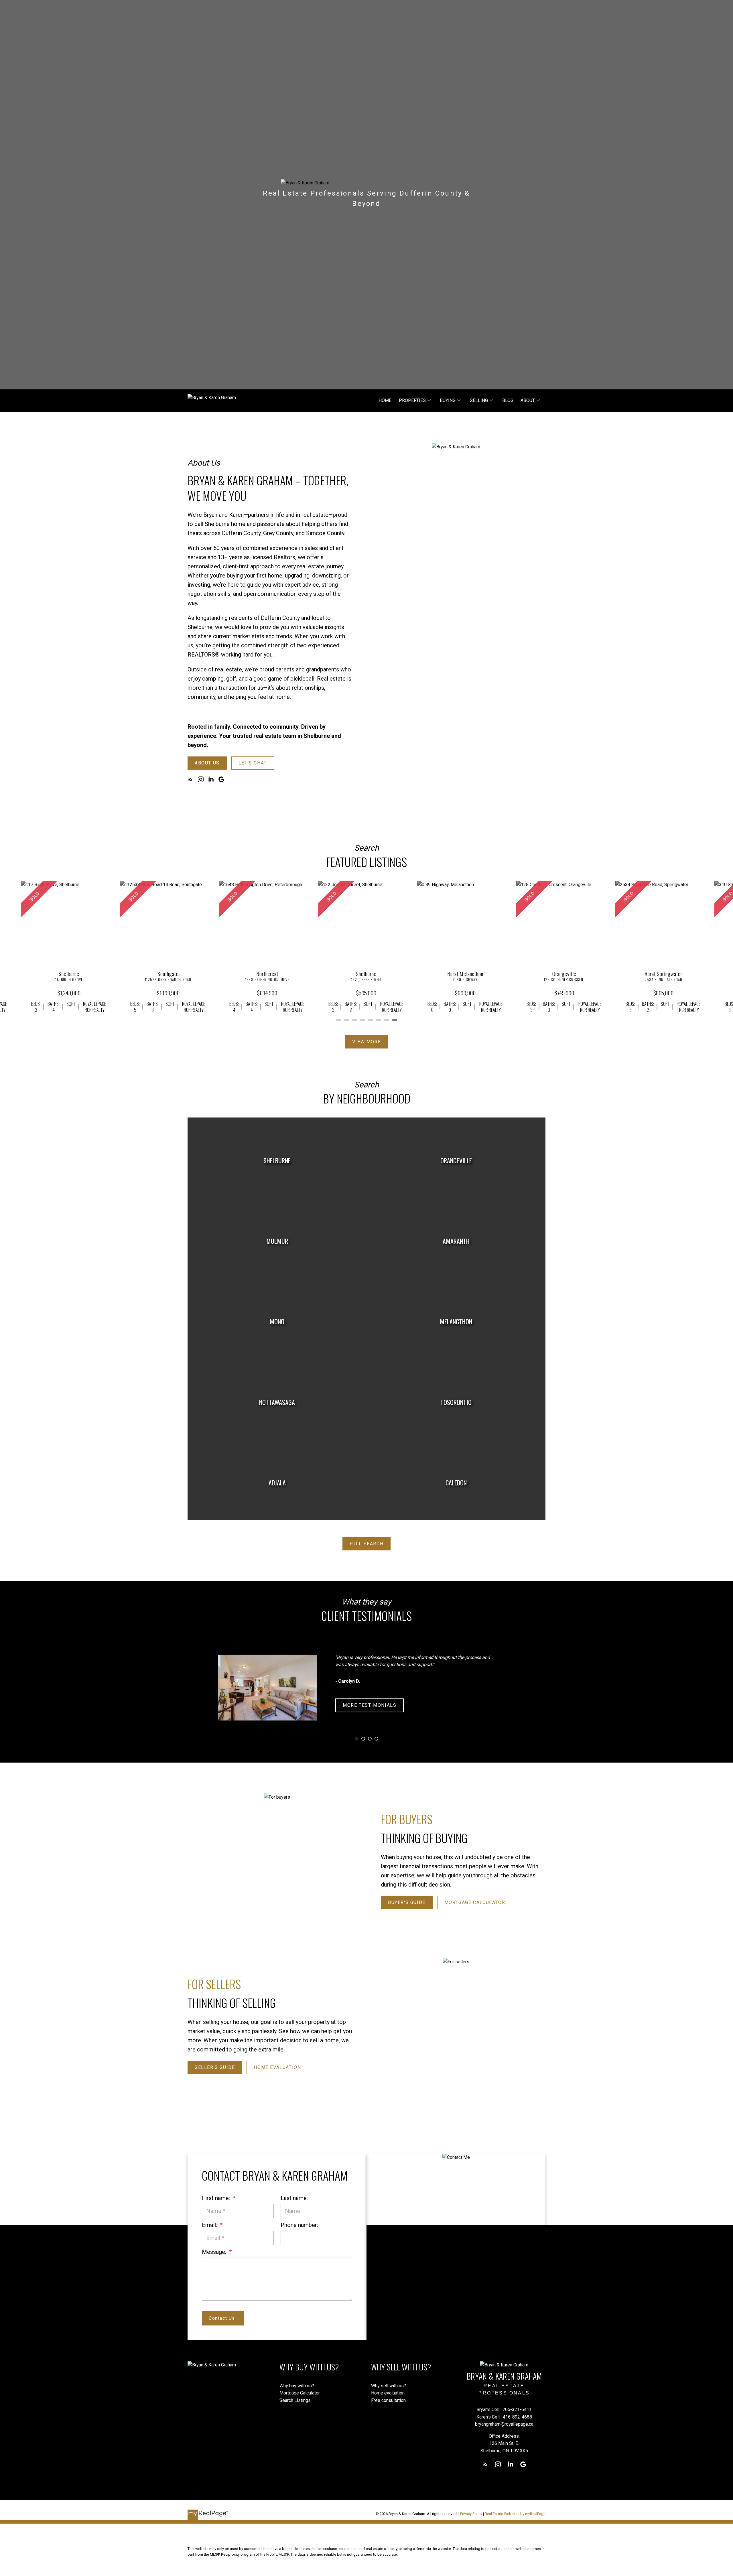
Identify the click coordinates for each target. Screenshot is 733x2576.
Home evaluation (388, 2393)
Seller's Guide (215, 2067)
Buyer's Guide (407, 1902)
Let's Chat (253, 763)
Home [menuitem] (385, 400)
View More (366, 1042)
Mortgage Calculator (475, 1902)
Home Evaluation (277, 2067)
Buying (448, 400)
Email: (210, 2225)
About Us (207, 763)
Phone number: (299, 2225)
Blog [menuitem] (508, 400)
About (528, 400)
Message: (215, 2252)
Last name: (294, 2198)
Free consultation (388, 2400)
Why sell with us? (389, 2386)
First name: (217, 2198)
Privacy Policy (471, 2514)
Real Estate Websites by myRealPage (515, 2514)
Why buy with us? (297, 2386)
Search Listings (295, 2400)
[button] (207, 763)
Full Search (367, 1544)
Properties (412, 400)
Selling (479, 400)
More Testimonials (370, 1705)
